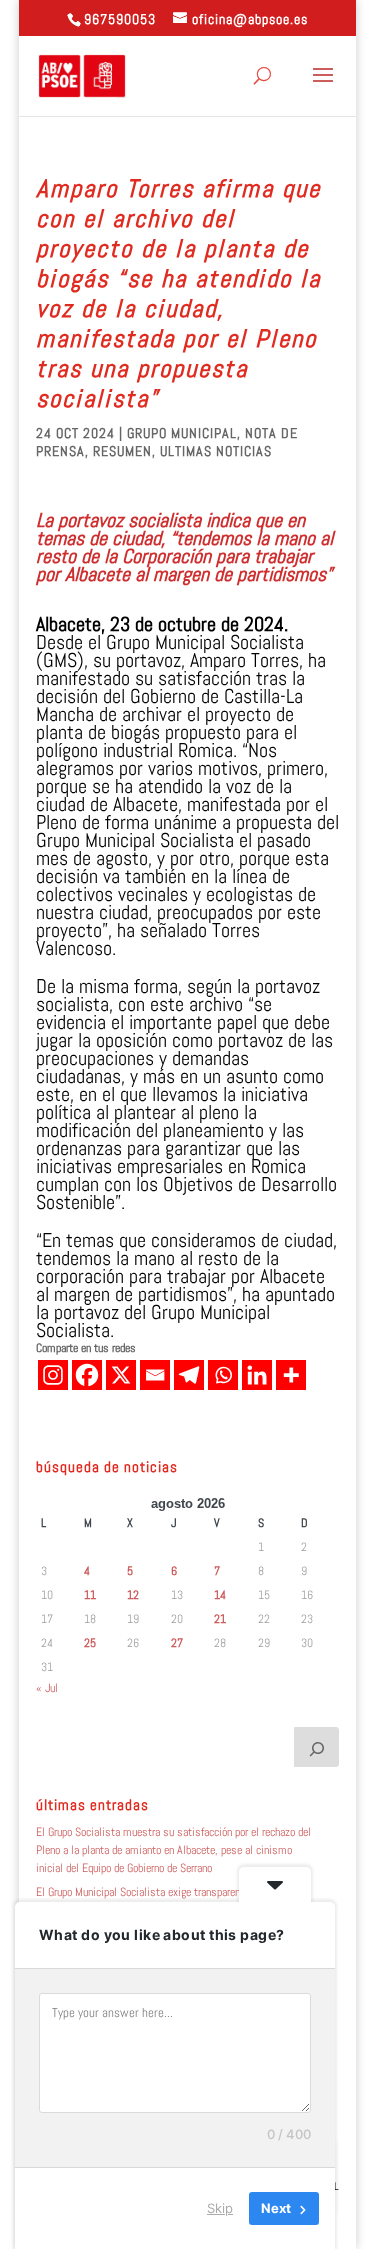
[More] (291, 1375)
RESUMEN (122, 451)
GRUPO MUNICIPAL (182, 433)
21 (220, 1619)
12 (133, 1595)
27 (177, 1643)
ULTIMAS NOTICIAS (216, 451)
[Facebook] (87, 1375)
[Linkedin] (257, 1375)
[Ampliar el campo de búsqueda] (317, 1747)
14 (220, 1595)
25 (90, 1643)
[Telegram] (189, 1375)
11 (90, 1595)
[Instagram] (53, 1375)
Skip (220, 2208)
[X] (121, 1375)
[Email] (155, 1375)
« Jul (47, 1688)
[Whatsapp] (223, 1375)
